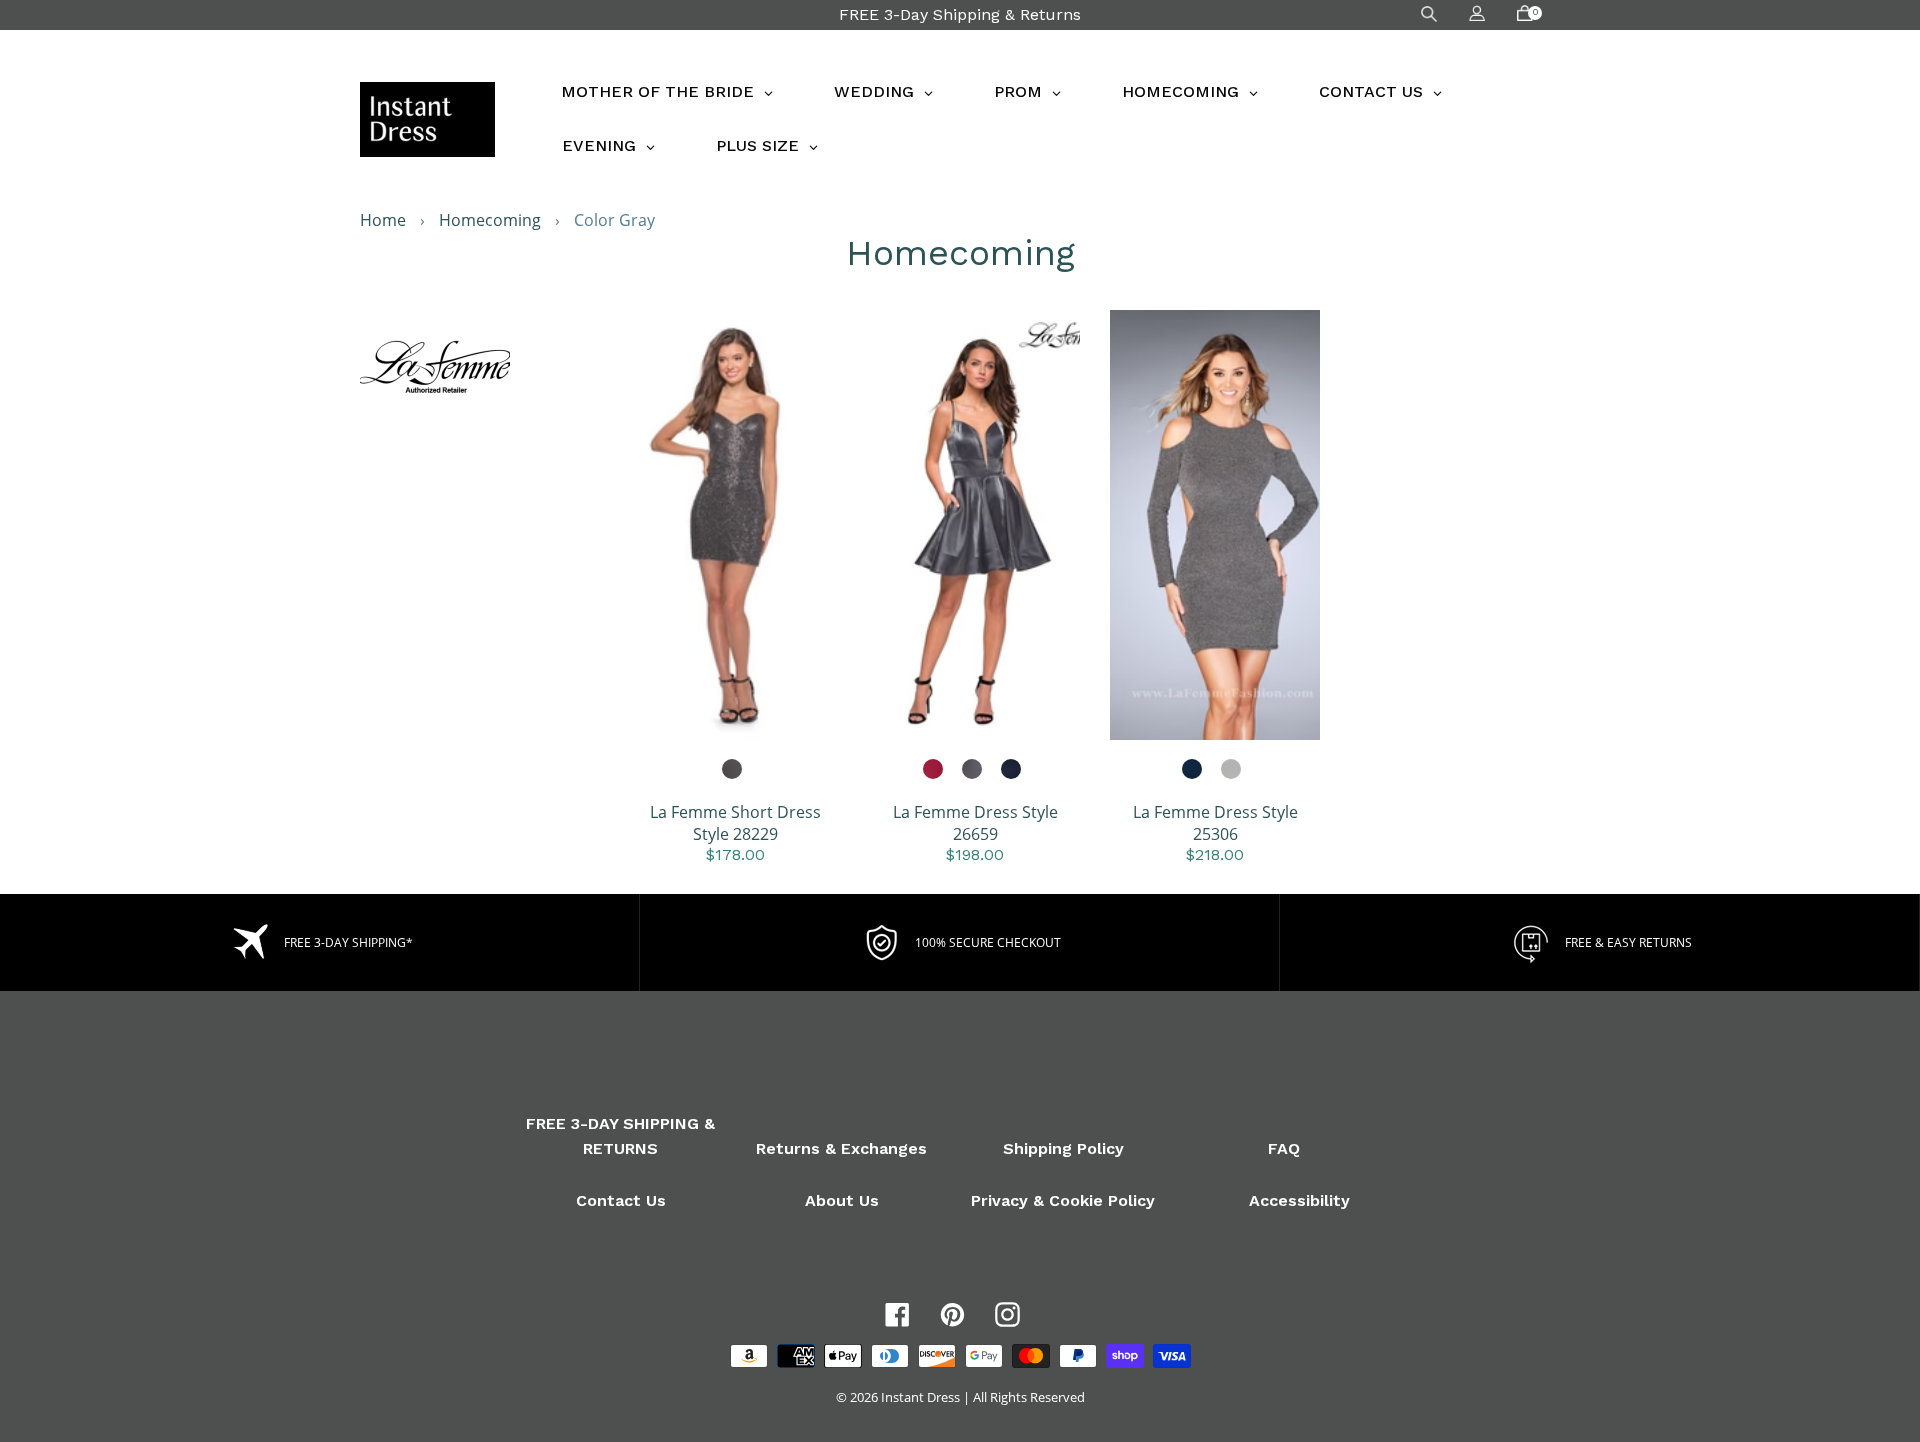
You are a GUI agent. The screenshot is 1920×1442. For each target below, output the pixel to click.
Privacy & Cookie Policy (1063, 1200)
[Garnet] (934, 770)
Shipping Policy (1063, 1148)
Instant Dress (920, 1397)
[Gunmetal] (733, 770)
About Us (842, 1200)
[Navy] (1012, 770)
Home (383, 220)
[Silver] (1232, 770)
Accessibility (1299, 1200)
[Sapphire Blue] (1193, 770)
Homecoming (490, 220)
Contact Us (621, 1200)
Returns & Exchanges (841, 1148)
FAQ (1284, 1148)
